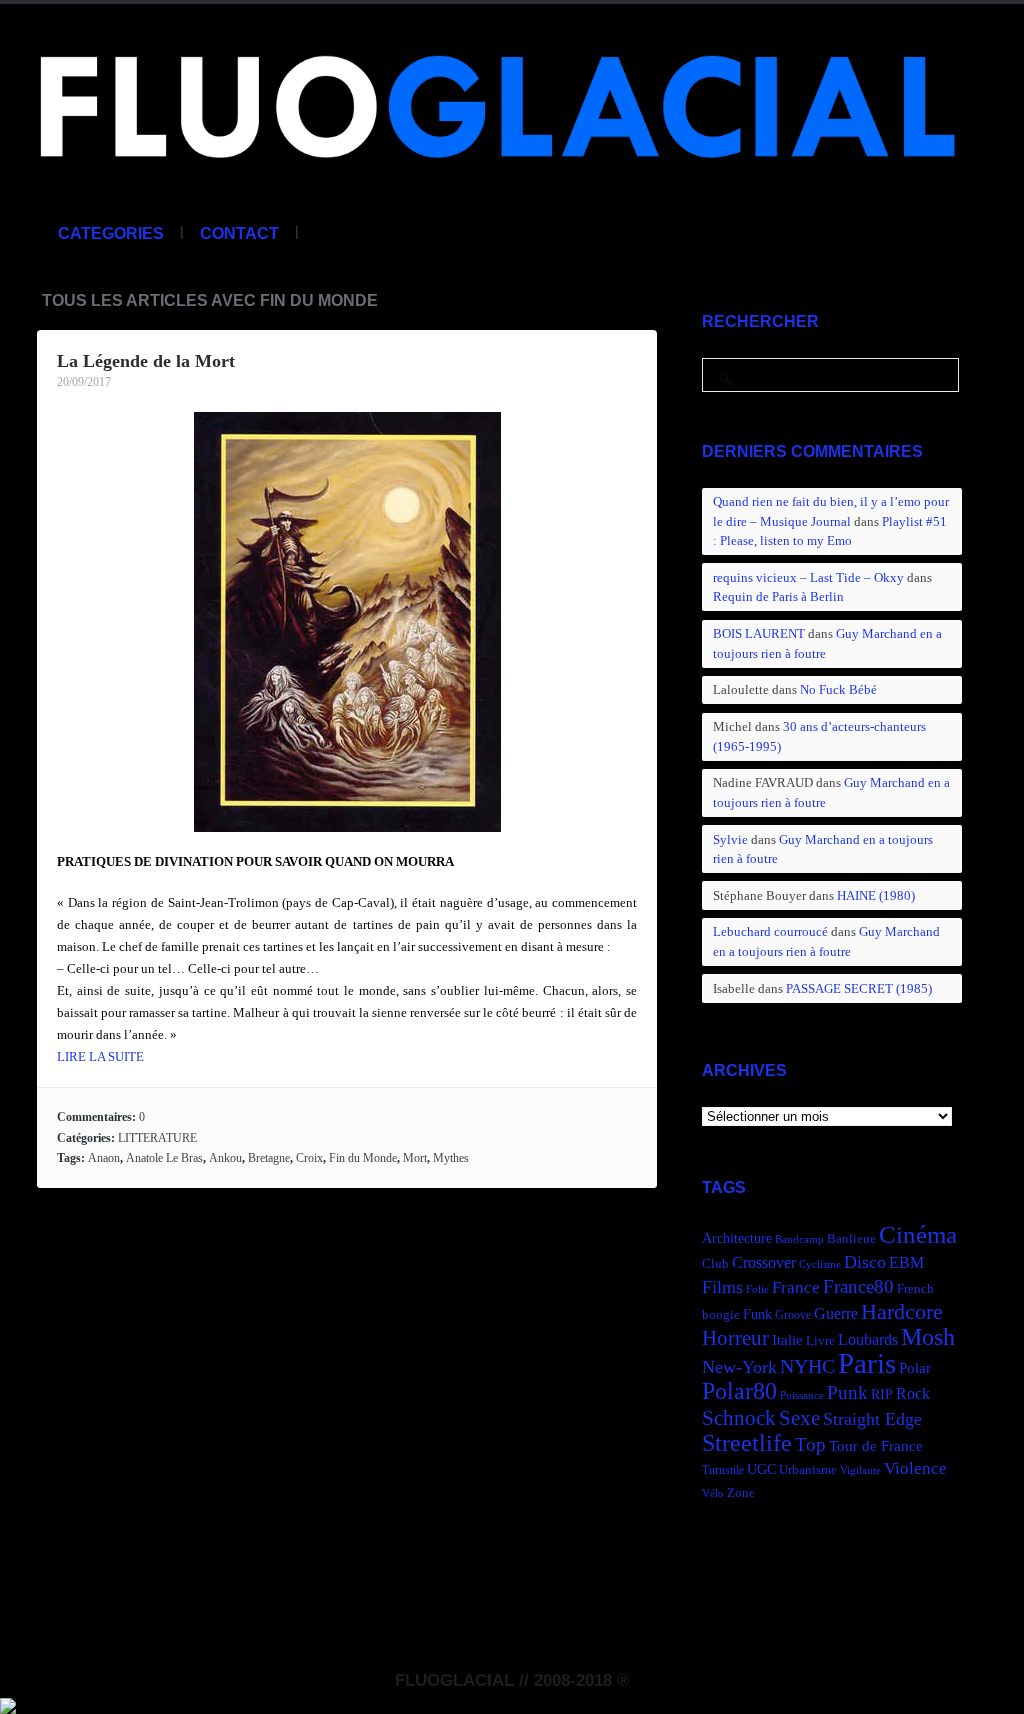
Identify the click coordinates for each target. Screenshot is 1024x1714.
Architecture (737, 1238)
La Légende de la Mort (146, 361)
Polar (915, 1367)
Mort (415, 1158)
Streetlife (747, 1443)
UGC (761, 1469)
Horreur (735, 1338)
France (796, 1287)
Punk (847, 1392)
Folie (757, 1289)
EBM (906, 1262)
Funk (757, 1314)
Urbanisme (808, 1470)
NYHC (807, 1366)
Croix (309, 1158)
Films (722, 1287)
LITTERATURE (157, 1138)
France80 (858, 1286)
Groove (793, 1315)
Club (715, 1264)
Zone (741, 1493)
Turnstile (723, 1470)
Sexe (799, 1418)
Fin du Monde (363, 1158)
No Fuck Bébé (838, 689)
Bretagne (269, 1158)
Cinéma (918, 1234)
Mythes (451, 1158)
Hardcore (902, 1311)
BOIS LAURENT (759, 633)
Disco (865, 1262)
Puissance (802, 1395)
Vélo (713, 1493)
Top (810, 1444)
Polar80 (739, 1390)
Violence (915, 1468)
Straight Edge (872, 1419)
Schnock (739, 1418)
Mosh (928, 1336)
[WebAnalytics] (8, 1703)
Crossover (764, 1262)
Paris (867, 1363)
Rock (913, 1393)
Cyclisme (820, 1264)
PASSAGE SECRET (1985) (859, 988)
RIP (882, 1394)
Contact (239, 233)
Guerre (836, 1313)
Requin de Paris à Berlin (778, 596)
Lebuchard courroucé (770, 931)
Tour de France (876, 1445)
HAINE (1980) (876, 895)
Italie (787, 1339)
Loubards (868, 1339)
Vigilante (860, 1470)
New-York (739, 1367)
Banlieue (851, 1239)
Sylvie (730, 839)
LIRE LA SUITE (100, 1056)
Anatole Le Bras (164, 1158)
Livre (820, 1341)
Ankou (225, 1158)
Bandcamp (799, 1239)
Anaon (104, 1158)
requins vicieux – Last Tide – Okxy (808, 577)
